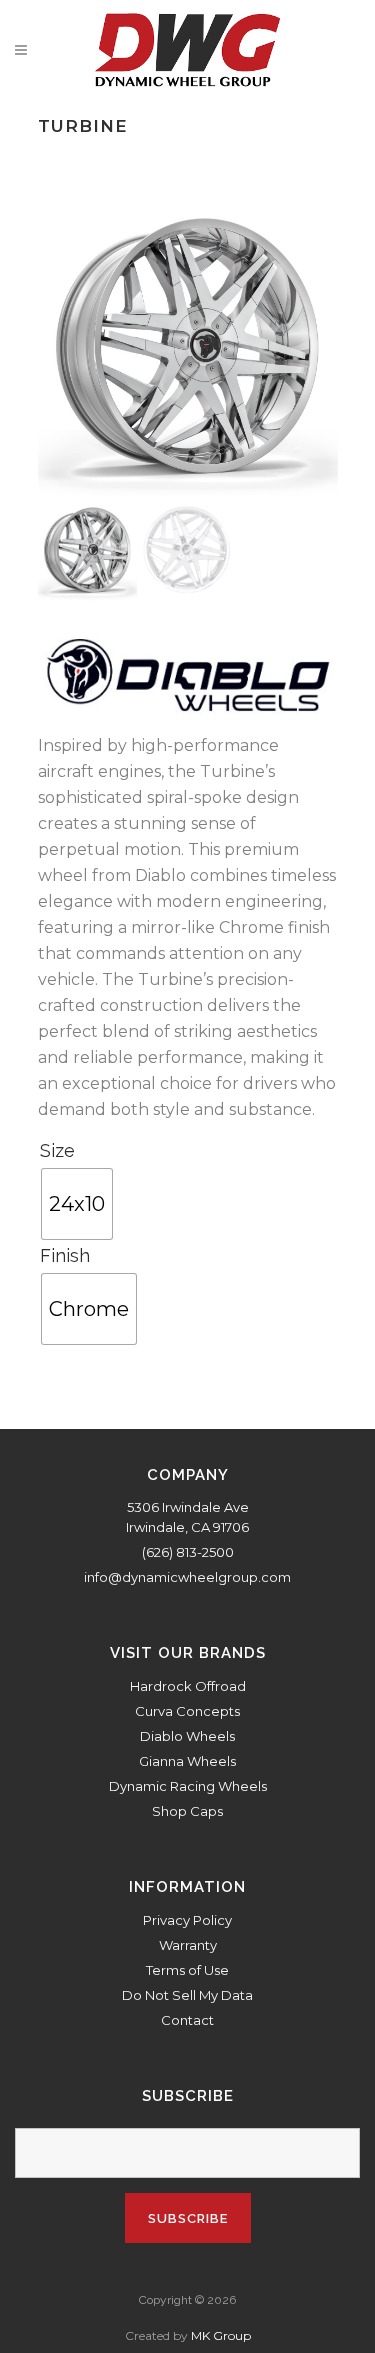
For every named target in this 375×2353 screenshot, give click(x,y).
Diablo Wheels (187, 1736)
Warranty (188, 1945)
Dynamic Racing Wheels (188, 1786)
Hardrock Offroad (188, 1686)
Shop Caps (187, 1811)
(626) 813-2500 (188, 1552)
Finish (65, 1255)
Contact (187, 2020)
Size (57, 1150)
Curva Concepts (187, 1711)
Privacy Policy (187, 1920)
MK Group (221, 2335)
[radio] (77, 1204)
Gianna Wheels (187, 1761)
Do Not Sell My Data (187, 1995)
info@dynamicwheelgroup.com (187, 1577)
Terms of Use (187, 1970)
